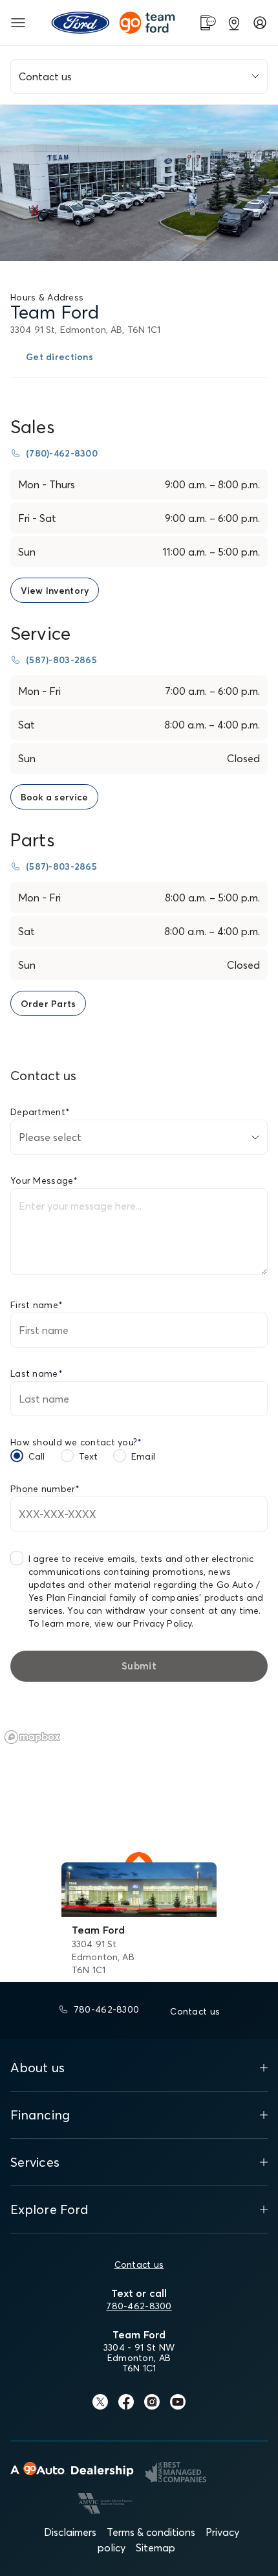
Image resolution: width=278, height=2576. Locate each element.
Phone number (45, 1489)
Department (40, 1112)
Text (89, 1456)
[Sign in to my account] (260, 23)
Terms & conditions (151, 2532)
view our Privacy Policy (143, 1623)
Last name (37, 1373)
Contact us (139, 2265)
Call (37, 1456)
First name (37, 1305)
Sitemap (155, 2548)
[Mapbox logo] (32, 1737)
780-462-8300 (139, 2306)
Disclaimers (70, 2532)
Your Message (44, 1181)
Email (143, 1456)
